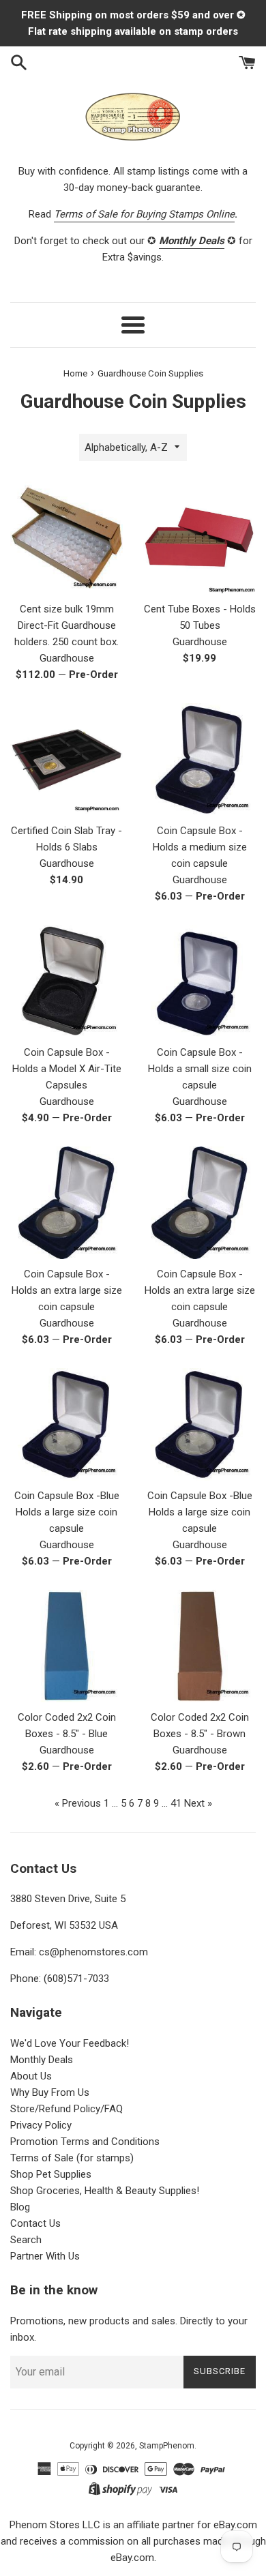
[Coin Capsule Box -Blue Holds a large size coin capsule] (66, 1424)
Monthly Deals (42, 2060)
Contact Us (35, 2223)
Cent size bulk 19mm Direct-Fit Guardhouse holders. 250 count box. (66, 625)
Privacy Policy (41, 2125)
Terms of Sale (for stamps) (72, 2158)
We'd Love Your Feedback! (70, 2043)
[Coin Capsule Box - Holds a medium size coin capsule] (199, 759)
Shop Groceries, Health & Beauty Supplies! (105, 2191)
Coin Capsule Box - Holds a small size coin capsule (200, 1069)
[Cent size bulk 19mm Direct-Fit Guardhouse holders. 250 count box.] (66, 538)
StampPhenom (167, 2446)
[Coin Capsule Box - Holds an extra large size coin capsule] (66, 1203)
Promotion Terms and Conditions (85, 2142)
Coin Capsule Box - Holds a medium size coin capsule (200, 847)
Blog (20, 2207)
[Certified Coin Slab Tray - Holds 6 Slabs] (66, 759)
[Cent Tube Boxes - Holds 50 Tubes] (199, 538)
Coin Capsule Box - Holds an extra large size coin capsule (67, 1290)
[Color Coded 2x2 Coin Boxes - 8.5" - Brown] (199, 1646)
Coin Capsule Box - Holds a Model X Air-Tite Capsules (67, 1069)
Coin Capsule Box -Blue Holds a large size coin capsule (67, 1512)
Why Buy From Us (50, 2092)
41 (176, 1803)
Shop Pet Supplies (51, 2174)
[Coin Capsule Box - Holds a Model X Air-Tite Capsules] (66, 981)
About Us (31, 2076)
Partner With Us (45, 2256)
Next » (198, 1803)
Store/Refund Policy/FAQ (66, 2109)
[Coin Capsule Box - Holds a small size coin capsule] (199, 981)
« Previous (78, 1803)
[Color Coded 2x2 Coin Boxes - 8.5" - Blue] (66, 1646)
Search (26, 2240)
